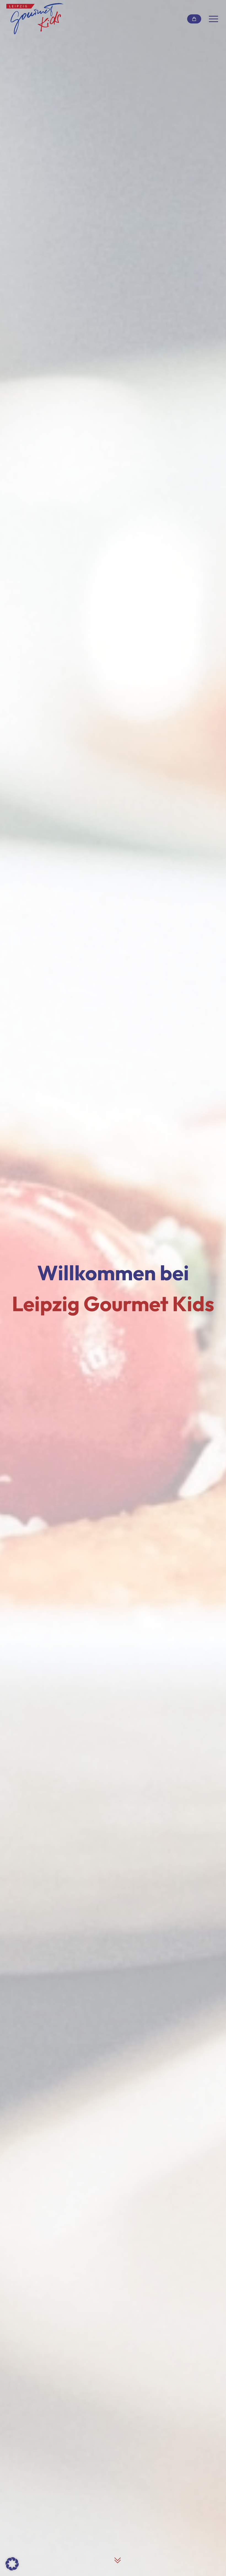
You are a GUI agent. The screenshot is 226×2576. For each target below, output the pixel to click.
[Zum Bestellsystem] (194, 19)
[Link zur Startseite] (35, 19)
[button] (12, 2564)
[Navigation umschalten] (213, 19)
